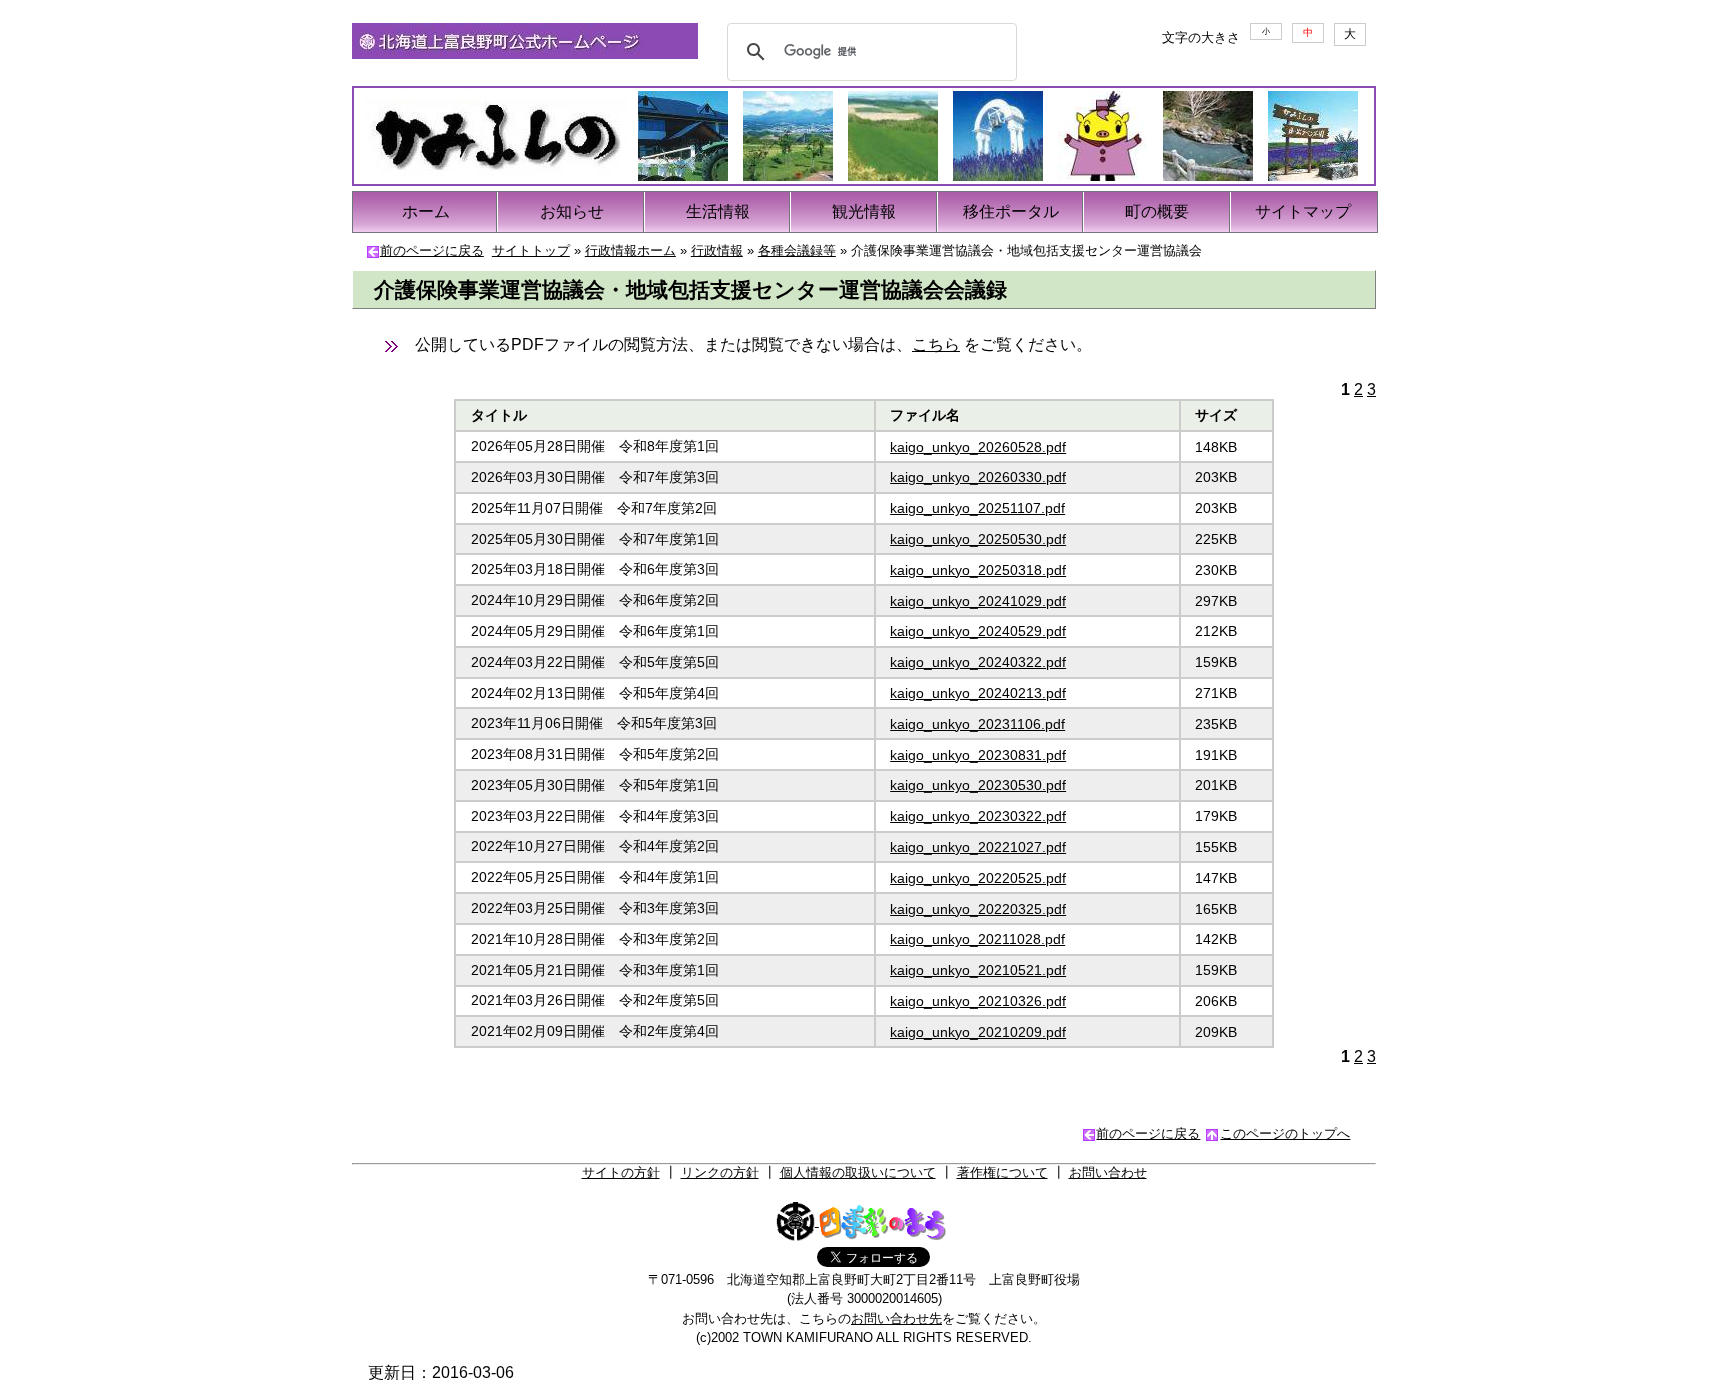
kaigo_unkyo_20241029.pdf (978, 601)
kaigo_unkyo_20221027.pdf (978, 847)
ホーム (426, 211)
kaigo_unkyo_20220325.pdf (978, 909)
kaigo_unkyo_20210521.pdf (978, 970)
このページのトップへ (1285, 1133)
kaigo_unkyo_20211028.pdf (977, 939)
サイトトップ (531, 250)
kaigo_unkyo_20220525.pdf (978, 878)
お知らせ (572, 211)
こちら (936, 344)
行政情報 (717, 250)
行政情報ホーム (630, 250)
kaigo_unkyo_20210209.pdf (978, 1032)
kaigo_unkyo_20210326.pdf (978, 1001)
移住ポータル (1011, 211)
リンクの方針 (720, 1172)
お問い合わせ (1108, 1172)
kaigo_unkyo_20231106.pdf (977, 724)
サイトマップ (1303, 211)
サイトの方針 (621, 1172)
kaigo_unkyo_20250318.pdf (978, 570)
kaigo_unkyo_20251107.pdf (977, 508)
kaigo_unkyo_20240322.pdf (978, 662)
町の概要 (1157, 211)
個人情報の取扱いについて (858, 1172)
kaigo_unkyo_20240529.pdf (978, 631)
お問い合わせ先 (896, 1318)
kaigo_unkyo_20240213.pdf (978, 693)
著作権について (1002, 1172)
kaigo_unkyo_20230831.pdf (978, 755)
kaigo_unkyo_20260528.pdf (978, 447)
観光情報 (864, 211)
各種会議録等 (797, 250)
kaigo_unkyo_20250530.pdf (978, 539)
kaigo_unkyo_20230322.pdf (978, 816)
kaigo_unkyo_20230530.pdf (978, 785)
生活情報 (718, 211)
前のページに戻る (432, 250)
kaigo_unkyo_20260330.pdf (978, 477)
